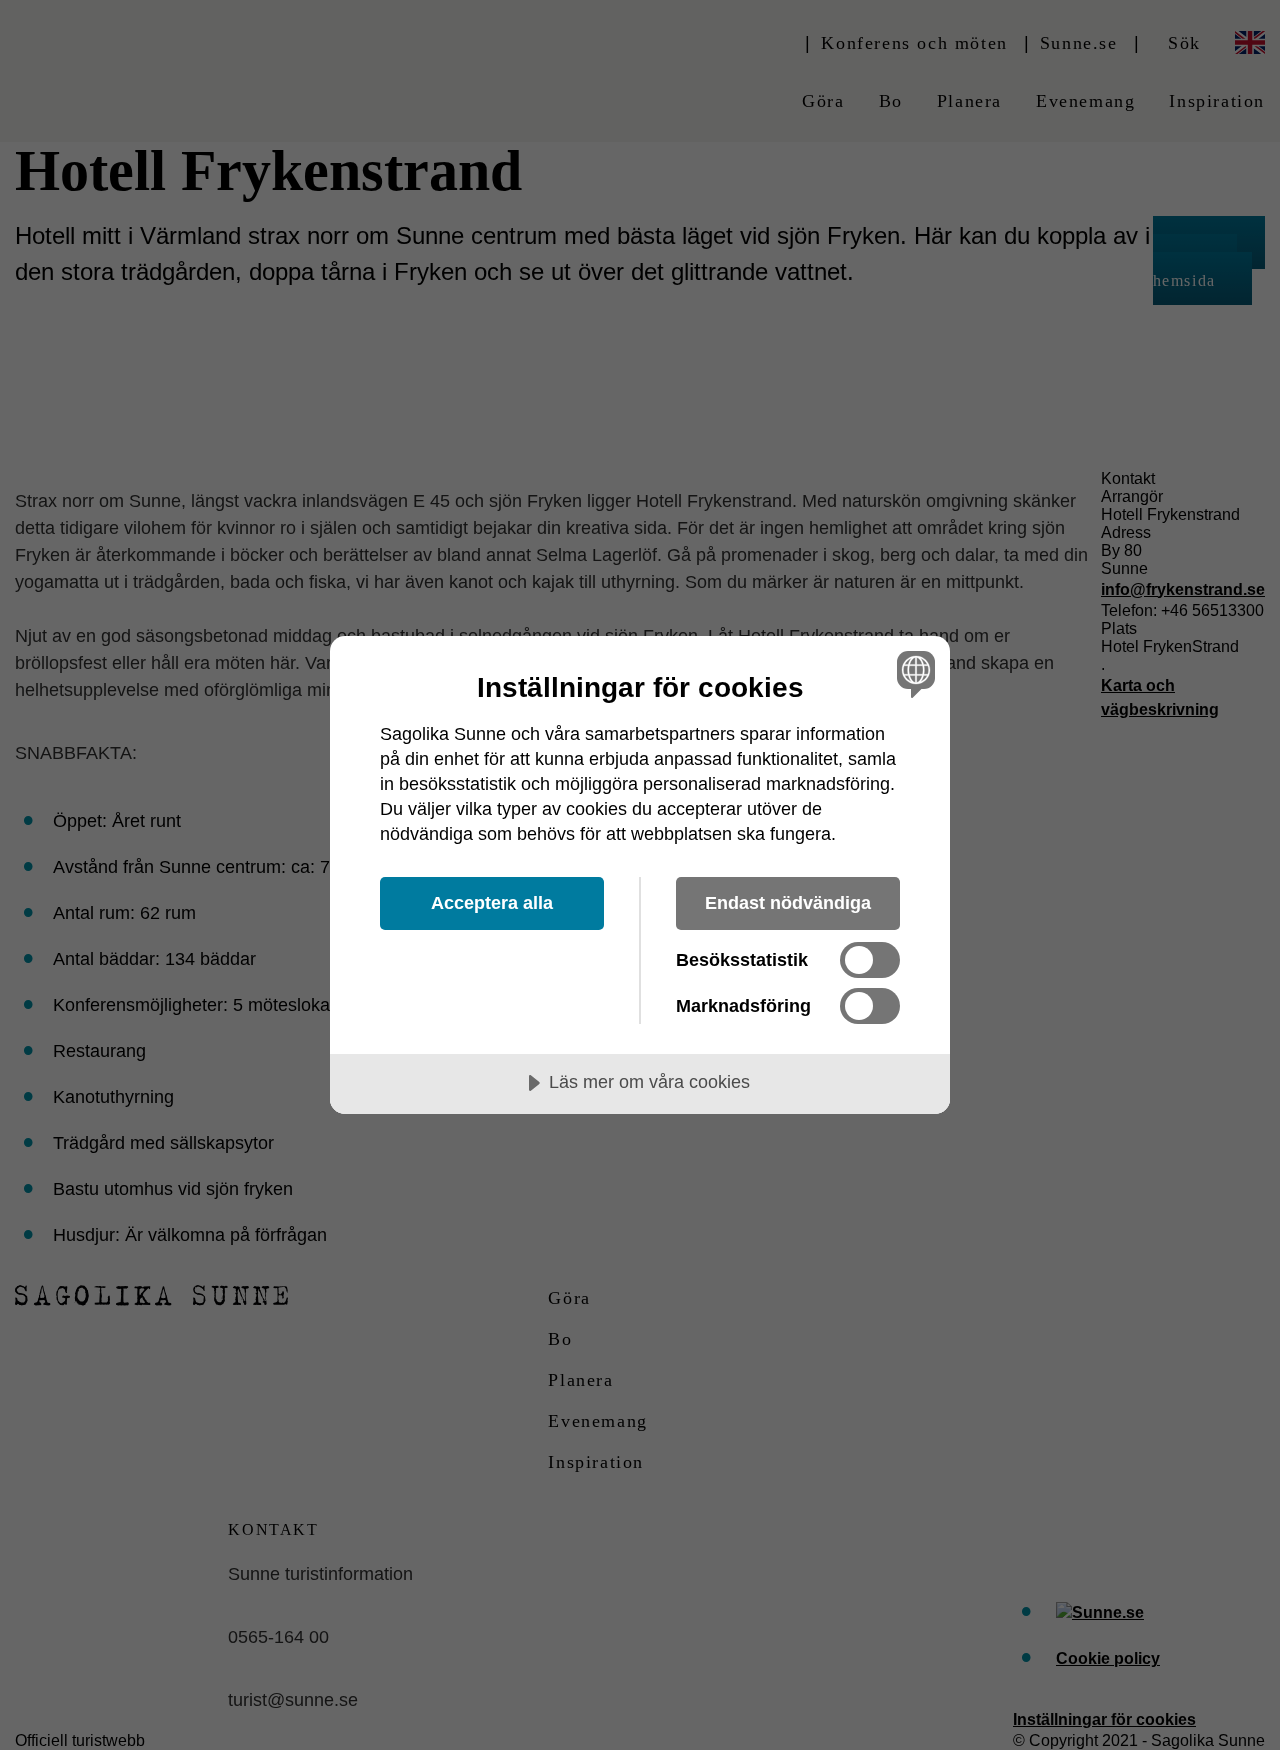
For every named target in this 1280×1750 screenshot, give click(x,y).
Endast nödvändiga (788, 903)
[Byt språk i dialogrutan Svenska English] (912, 673)
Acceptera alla (492, 903)
